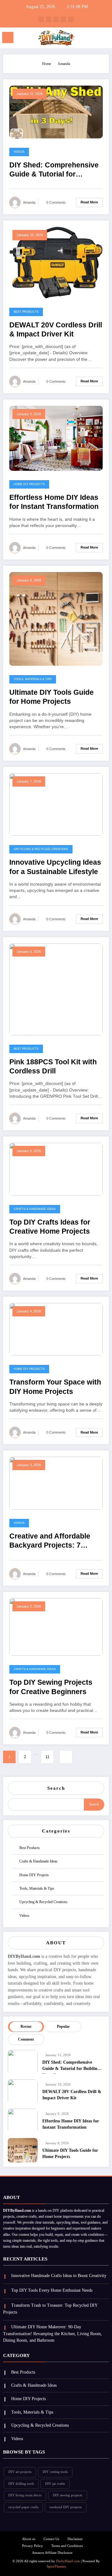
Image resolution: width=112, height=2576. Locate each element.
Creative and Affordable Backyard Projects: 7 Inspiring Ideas (50, 1542)
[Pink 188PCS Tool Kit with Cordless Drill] (56, 989)
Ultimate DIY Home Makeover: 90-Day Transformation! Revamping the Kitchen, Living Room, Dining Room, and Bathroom (53, 2334)
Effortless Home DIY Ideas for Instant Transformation (54, 502)
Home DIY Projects (29, 484)
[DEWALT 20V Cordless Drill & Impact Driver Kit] (56, 262)
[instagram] (63, 19)
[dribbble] (56, 19)
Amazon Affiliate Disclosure (52, 2553)
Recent (26, 2026)
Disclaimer (75, 2539)
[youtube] (71, 19)
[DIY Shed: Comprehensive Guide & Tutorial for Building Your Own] (56, 112)
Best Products (26, 312)
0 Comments (56, 202)
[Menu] (8, 37)
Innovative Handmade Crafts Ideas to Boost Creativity (59, 2276)
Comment (26, 2039)
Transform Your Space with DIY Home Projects (55, 1387)
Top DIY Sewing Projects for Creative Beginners (51, 1687)
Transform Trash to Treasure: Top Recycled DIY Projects (50, 2309)
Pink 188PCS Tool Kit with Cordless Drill (53, 1067)
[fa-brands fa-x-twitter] (49, 19)
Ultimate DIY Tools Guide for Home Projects (51, 697)
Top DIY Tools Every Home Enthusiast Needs (52, 2290)
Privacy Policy (33, 2546)
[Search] (94, 39)
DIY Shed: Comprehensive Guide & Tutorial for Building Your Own (54, 171)
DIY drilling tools (21, 2484)
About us (29, 2539)
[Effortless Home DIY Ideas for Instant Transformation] (56, 438)
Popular (63, 2026)
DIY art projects (20, 2472)
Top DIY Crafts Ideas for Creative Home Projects (50, 1227)
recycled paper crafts (23, 2507)
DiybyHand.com (68, 2561)
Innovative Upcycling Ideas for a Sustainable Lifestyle (55, 867)
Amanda (29, 202)
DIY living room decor (25, 2495)
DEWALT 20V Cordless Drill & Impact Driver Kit (56, 330)
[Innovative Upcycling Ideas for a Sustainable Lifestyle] (56, 804)
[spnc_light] (104, 39)
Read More (89, 202)
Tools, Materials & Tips (33, 679)
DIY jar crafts (55, 2484)
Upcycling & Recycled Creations (41, 849)
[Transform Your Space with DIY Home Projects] (56, 1329)
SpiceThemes (56, 2566)
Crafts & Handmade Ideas (35, 1209)
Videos (19, 152)
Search (56, 1788)
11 (47, 1757)
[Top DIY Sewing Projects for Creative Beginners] (56, 1627)
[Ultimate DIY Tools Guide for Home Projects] (56, 619)
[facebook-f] (41, 19)
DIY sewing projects (68, 2495)
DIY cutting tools (55, 2472)
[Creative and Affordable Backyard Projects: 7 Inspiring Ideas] (56, 1483)
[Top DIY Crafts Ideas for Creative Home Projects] (56, 1169)
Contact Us (51, 2539)
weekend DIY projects (65, 2507)
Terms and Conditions (67, 2546)
